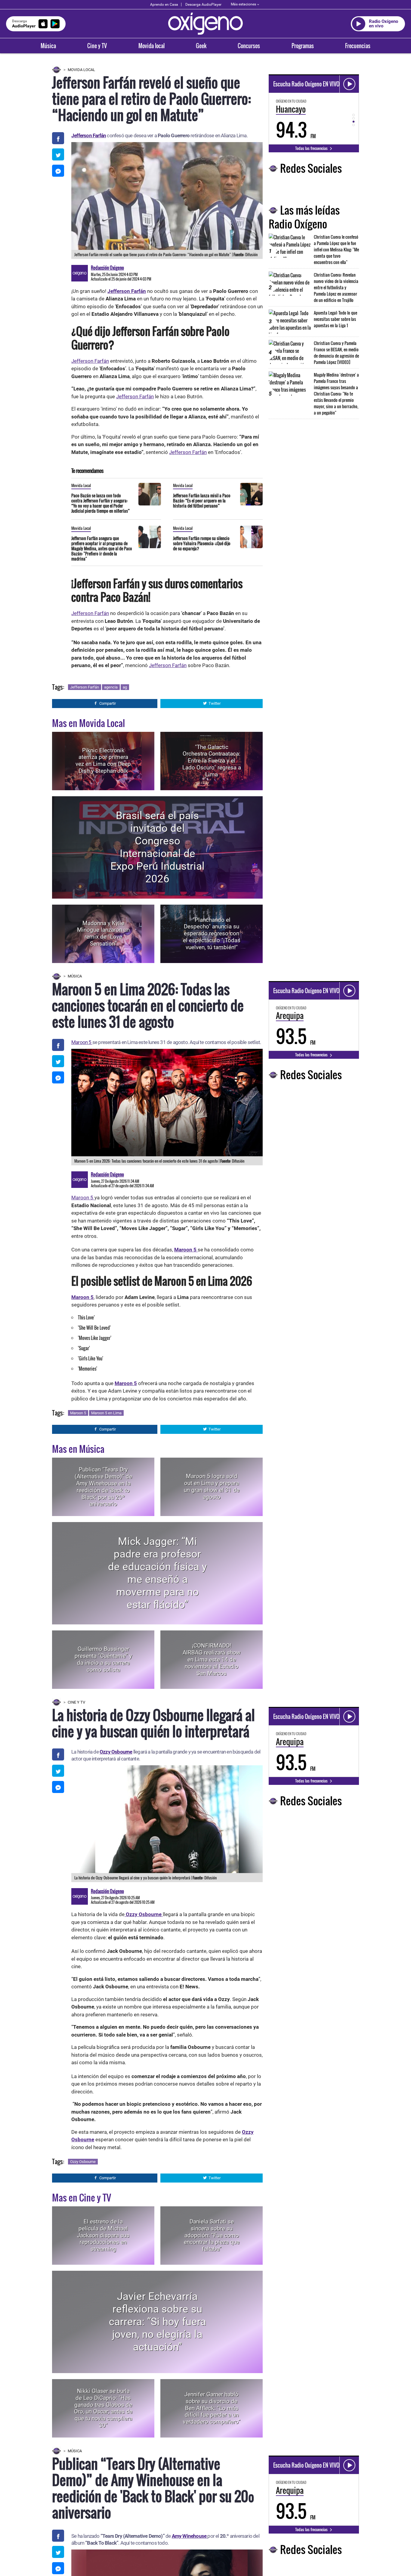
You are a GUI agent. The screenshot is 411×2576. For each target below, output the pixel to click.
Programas (303, 46)
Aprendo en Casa (164, 5)
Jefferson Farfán (89, 135)
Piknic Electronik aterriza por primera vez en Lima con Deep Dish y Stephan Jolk (103, 761)
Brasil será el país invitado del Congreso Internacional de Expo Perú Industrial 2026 (158, 847)
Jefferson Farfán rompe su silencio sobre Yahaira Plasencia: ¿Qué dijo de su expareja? (202, 543)
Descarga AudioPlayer (203, 5)
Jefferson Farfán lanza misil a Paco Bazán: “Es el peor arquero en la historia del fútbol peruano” (202, 500)
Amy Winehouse (190, 2536)
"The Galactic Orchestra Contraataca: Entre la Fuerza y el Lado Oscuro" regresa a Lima (212, 761)
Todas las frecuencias (312, 148)
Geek (201, 46)
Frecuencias (358, 46)
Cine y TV (97, 46)
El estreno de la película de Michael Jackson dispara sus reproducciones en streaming (103, 2235)
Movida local (151, 46)
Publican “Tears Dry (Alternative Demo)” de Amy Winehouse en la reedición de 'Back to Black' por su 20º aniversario (103, 1487)
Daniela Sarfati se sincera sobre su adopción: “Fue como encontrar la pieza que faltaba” (212, 2235)
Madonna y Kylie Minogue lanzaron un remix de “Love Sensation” (103, 933)
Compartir (108, 703)
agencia (111, 687)
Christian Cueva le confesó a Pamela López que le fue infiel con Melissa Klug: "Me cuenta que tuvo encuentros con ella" (336, 249)
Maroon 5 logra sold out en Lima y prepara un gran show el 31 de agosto (212, 1487)
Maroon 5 (82, 1042)
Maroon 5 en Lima (106, 1413)
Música (48, 46)
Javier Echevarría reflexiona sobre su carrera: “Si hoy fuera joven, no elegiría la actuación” (158, 2322)
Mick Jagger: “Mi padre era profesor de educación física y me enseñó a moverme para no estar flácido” (158, 1573)
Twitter (215, 703)
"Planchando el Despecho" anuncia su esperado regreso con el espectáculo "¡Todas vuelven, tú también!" (212, 934)
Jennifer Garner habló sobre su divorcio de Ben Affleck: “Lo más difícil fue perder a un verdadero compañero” (212, 2408)
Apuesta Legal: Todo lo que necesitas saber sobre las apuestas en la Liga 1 (335, 319)
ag (125, 687)
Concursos (249, 46)
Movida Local (81, 70)
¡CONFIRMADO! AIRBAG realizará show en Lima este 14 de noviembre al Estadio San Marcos (212, 1659)
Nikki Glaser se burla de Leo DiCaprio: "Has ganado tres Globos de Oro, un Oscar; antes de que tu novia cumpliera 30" (103, 2408)
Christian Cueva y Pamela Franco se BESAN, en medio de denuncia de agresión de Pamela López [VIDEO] (336, 353)
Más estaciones (243, 4)
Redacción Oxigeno (107, 268)
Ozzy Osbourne (116, 1752)
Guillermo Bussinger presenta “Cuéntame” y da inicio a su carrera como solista (103, 1659)
